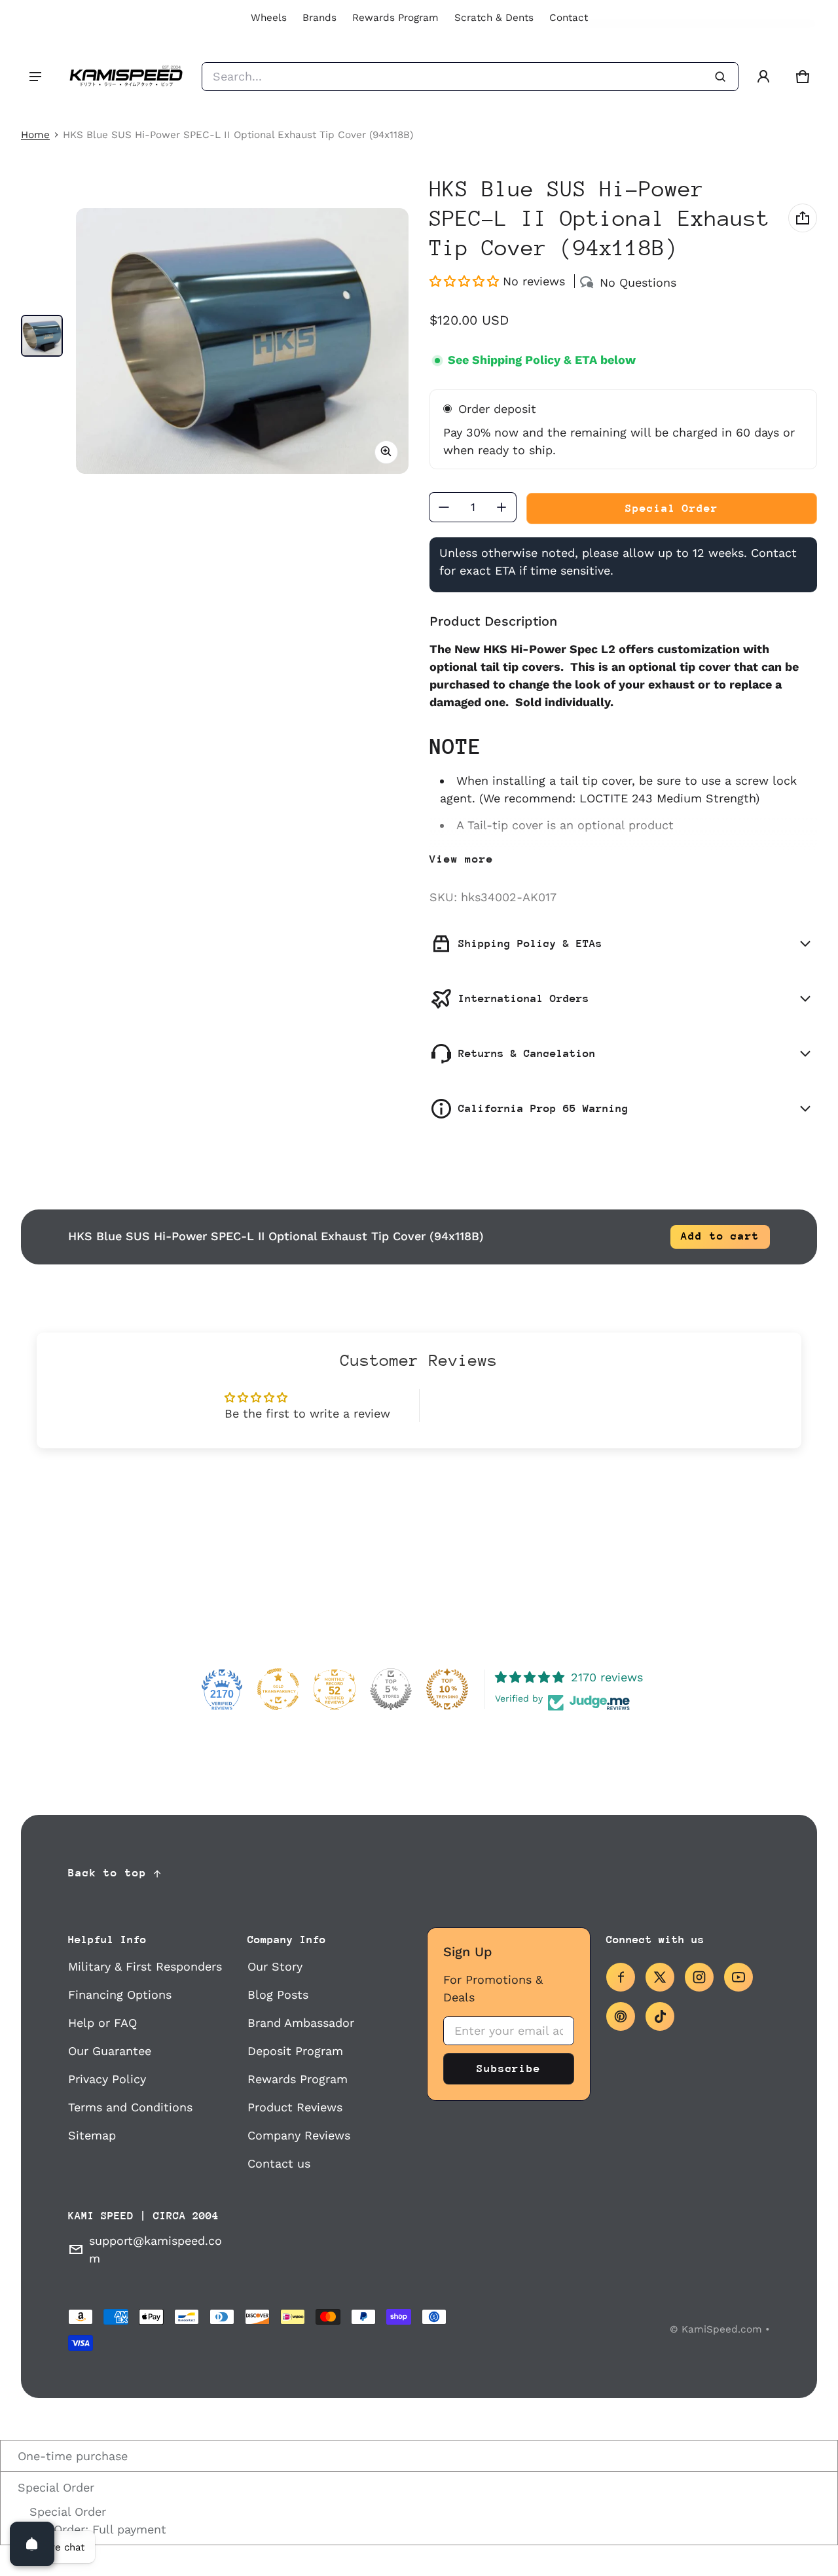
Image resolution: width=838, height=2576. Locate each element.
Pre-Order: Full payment (96, 2529)
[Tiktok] (660, 2016)
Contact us (279, 2163)
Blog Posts (278, 1995)
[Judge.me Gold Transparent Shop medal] (278, 1689)
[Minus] (444, 507)
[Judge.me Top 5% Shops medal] (391, 1689)
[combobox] (470, 77)
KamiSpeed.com (722, 2329)
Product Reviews (295, 2107)
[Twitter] (660, 1977)
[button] (803, 77)
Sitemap (92, 2135)
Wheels (269, 18)
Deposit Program (295, 2051)
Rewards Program (395, 18)
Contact (569, 18)
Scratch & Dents (494, 18)
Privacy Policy (107, 2079)
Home (35, 135)
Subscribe (509, 2068)
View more (462, 859)
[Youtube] (738, 1977)
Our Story (275, 1966)
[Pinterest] (621, 2016)
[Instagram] (699, 1977)
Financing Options (120, 1995)
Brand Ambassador (301, 2023)
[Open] (32, 2544)
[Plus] (501, 507)
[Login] (763, 77)
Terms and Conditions (130, 2107)
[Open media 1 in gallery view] (42, 336)
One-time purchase (71, 2456)
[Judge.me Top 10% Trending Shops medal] (447, 1689)
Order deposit (497, 409)
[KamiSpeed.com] (126, 77)
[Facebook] (621, 1977)
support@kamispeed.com (155, 2249)
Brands (319, 18)
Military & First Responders (145, 1966)
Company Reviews (299, 2135)
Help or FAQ (102, 2023)
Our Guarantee (110, 2051)
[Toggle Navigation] (35, 77)
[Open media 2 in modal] (242, 341)
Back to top (107, 1873)
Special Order (54, 2487)
